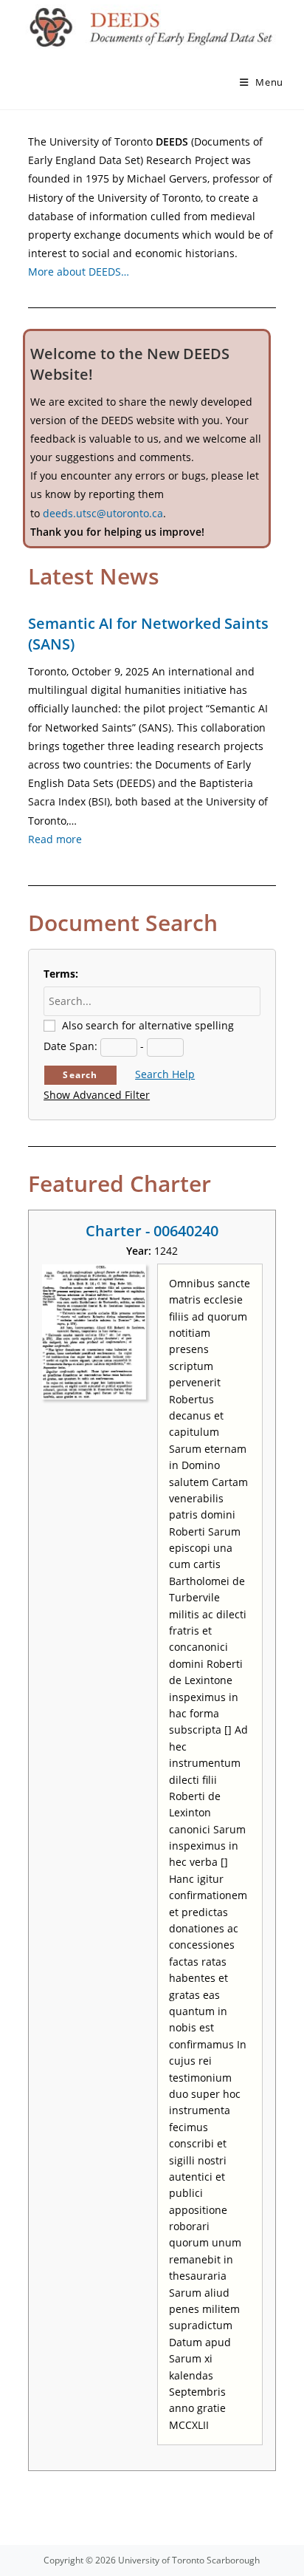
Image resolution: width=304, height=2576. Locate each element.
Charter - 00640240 (152, 1231)
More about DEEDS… (79, 272)
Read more (55, 839)
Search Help (165, 1074)
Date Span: (70, 1046)
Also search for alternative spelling (148, 1025)
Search (80, 1075)
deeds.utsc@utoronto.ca (103, 513)
